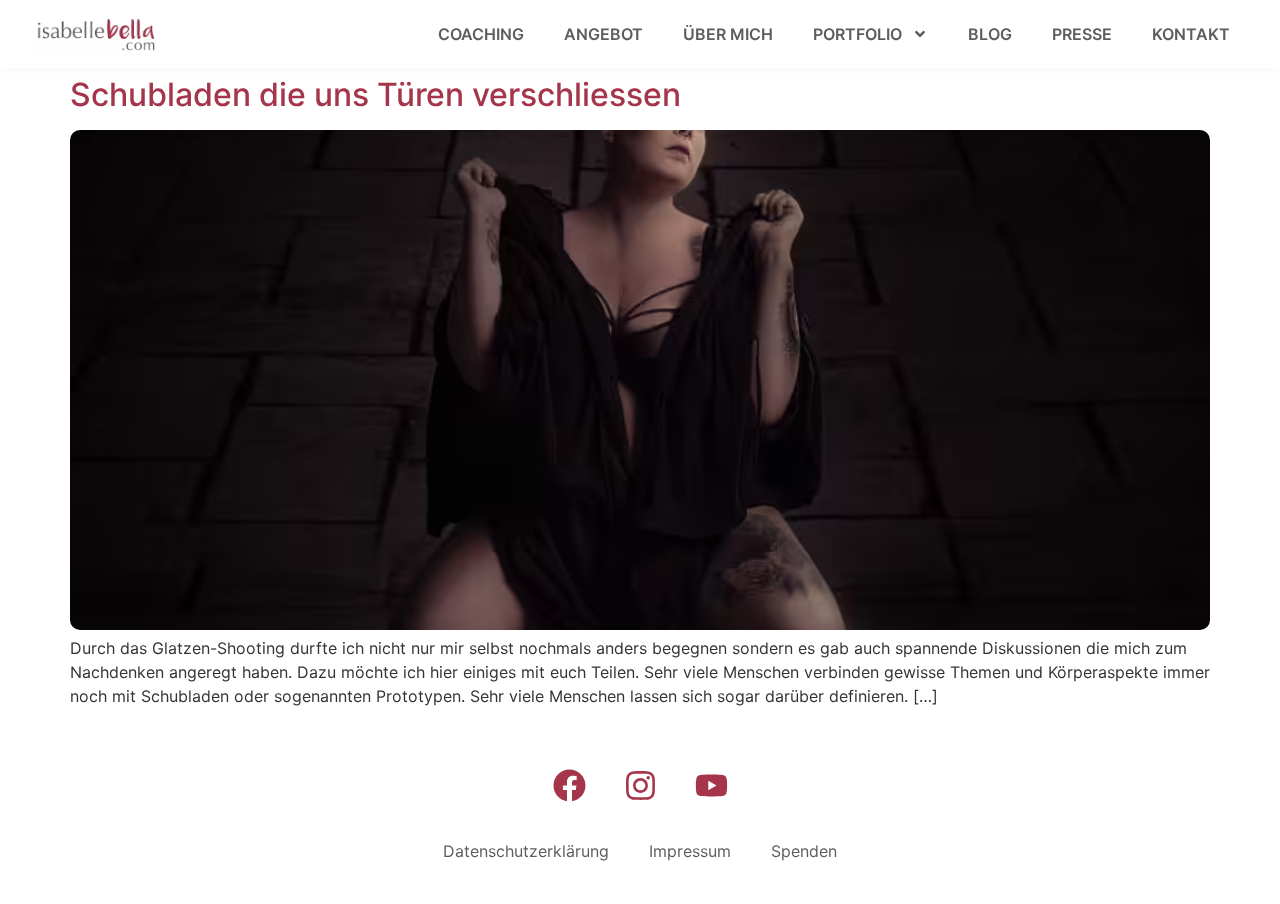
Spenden (804, 851)
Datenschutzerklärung (526, 851)
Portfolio (857, 34)
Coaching (481, 34)
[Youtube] (711, 785)
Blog (990, 34)
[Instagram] (640, 785)
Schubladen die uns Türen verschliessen (375, 94)
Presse (1082, 34)
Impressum (690, 851)
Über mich (728, 34)
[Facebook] (569, 785)
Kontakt (1191, 34)
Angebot (603, 34)
